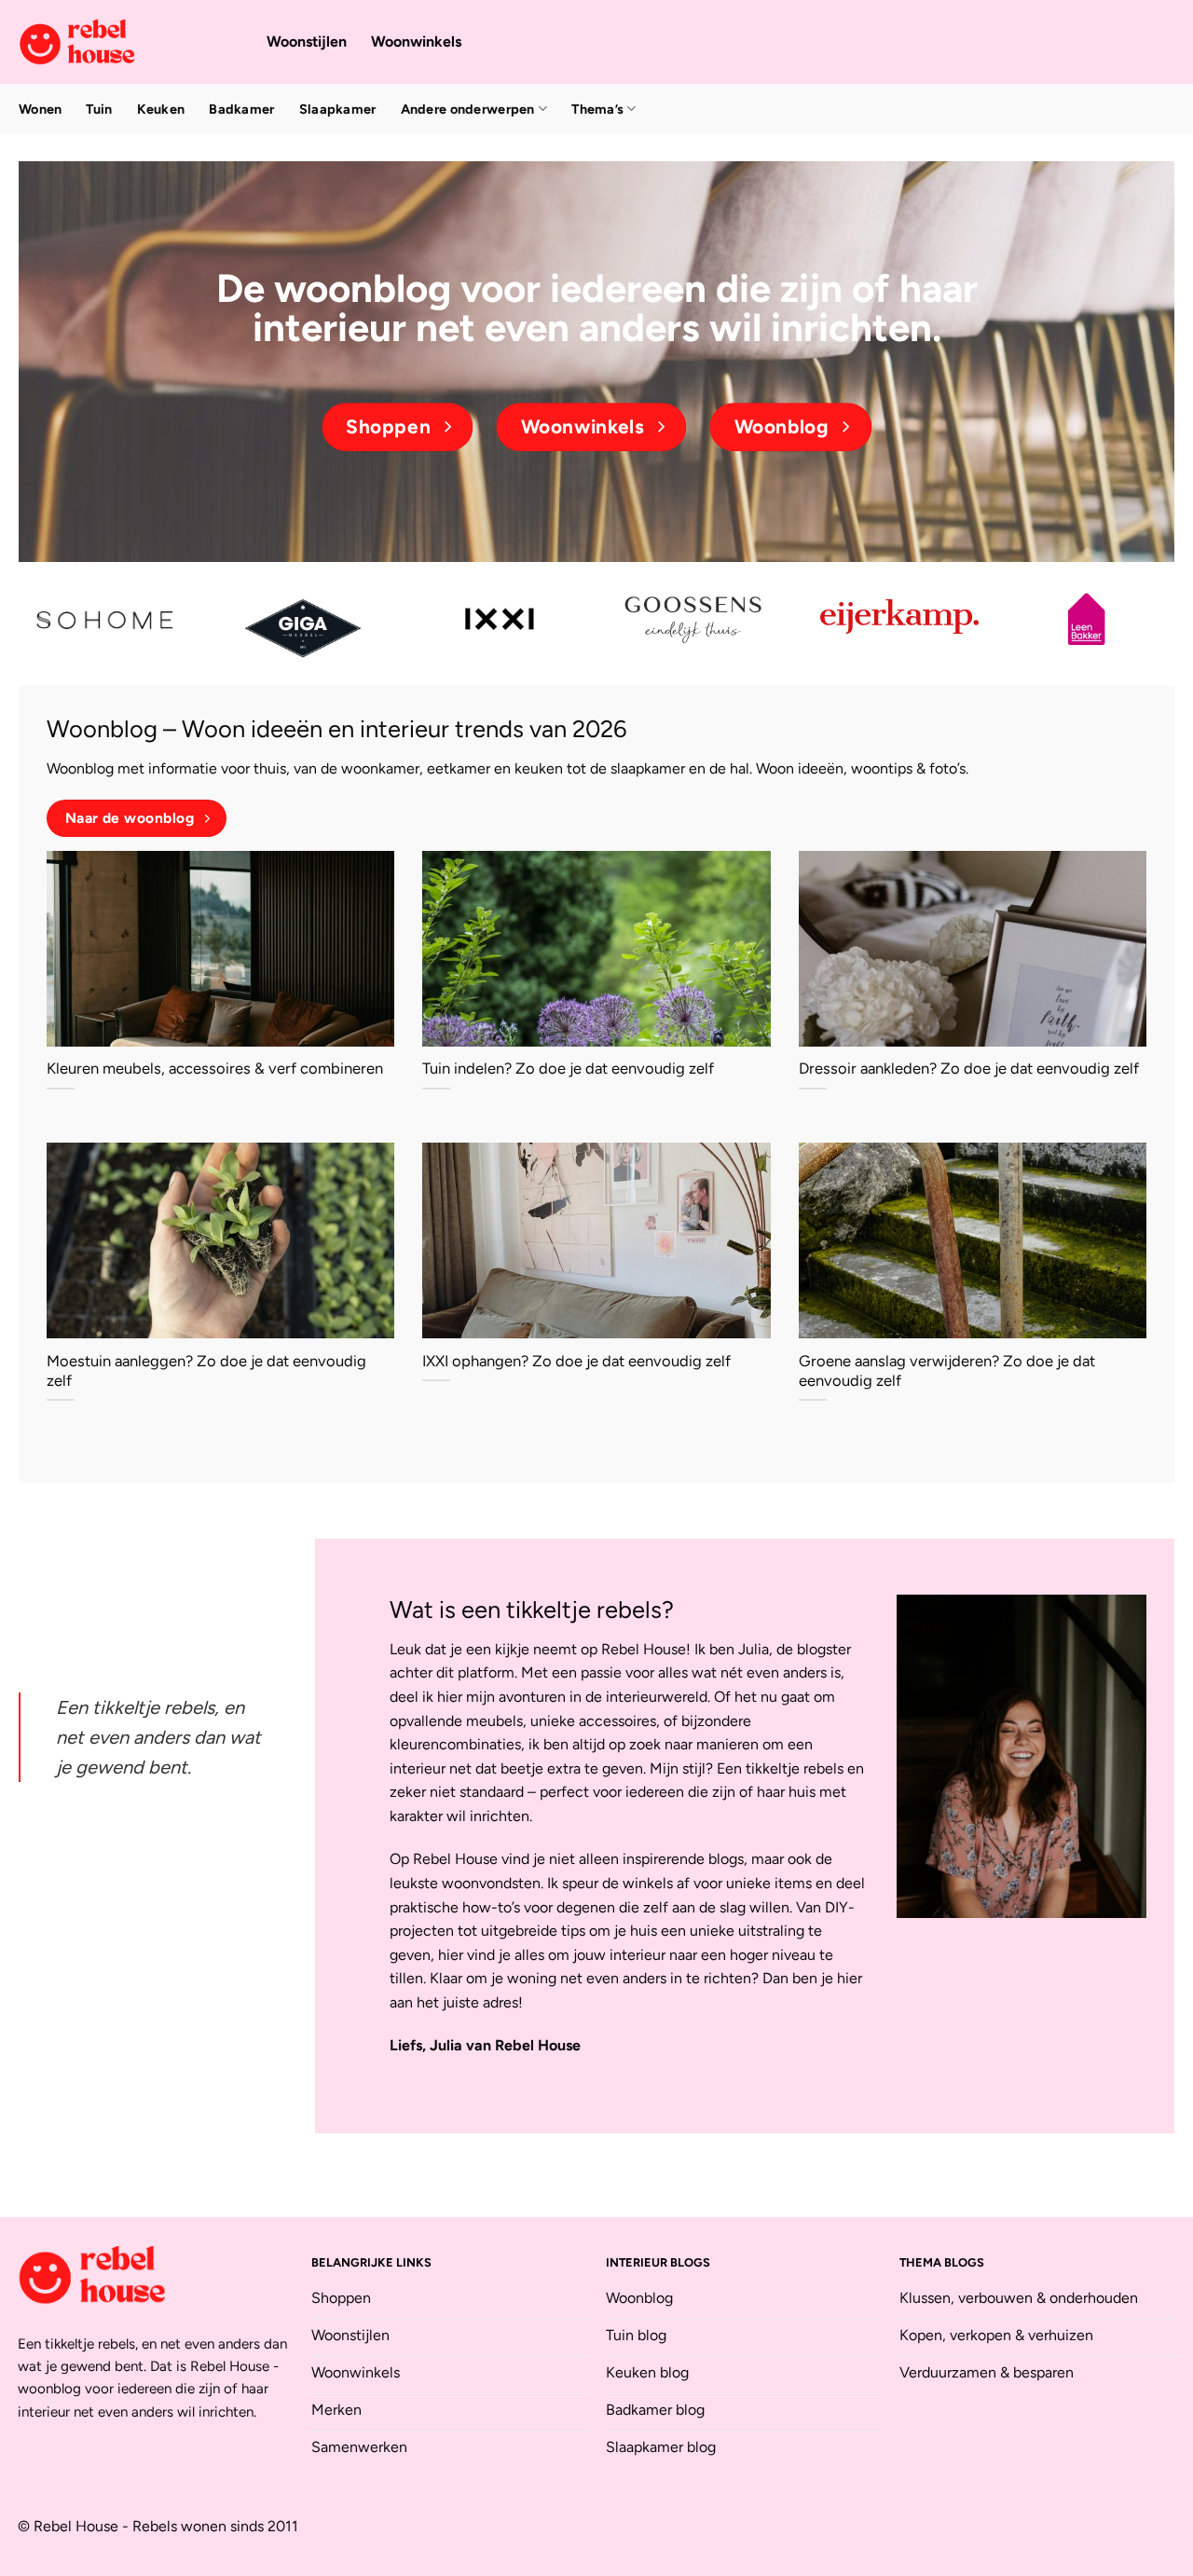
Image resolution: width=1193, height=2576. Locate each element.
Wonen (40, 109)
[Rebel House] (129, 42)
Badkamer (241, 109)
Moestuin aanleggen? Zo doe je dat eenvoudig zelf (206, 1371)
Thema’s (597, 109)
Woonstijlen (307, 41)
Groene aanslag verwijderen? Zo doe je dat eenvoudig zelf (947, 1371)
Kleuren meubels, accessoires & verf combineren (215, 1068)
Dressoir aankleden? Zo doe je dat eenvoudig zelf (969, 1068)
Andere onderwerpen (468, 109)
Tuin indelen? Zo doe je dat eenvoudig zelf (568, 1068)
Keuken (161, 109)
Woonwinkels (416, 41)
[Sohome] (107, 619)
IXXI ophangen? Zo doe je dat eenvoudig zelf (576, 1361)
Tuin (99, 109)
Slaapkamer (338, 109)
